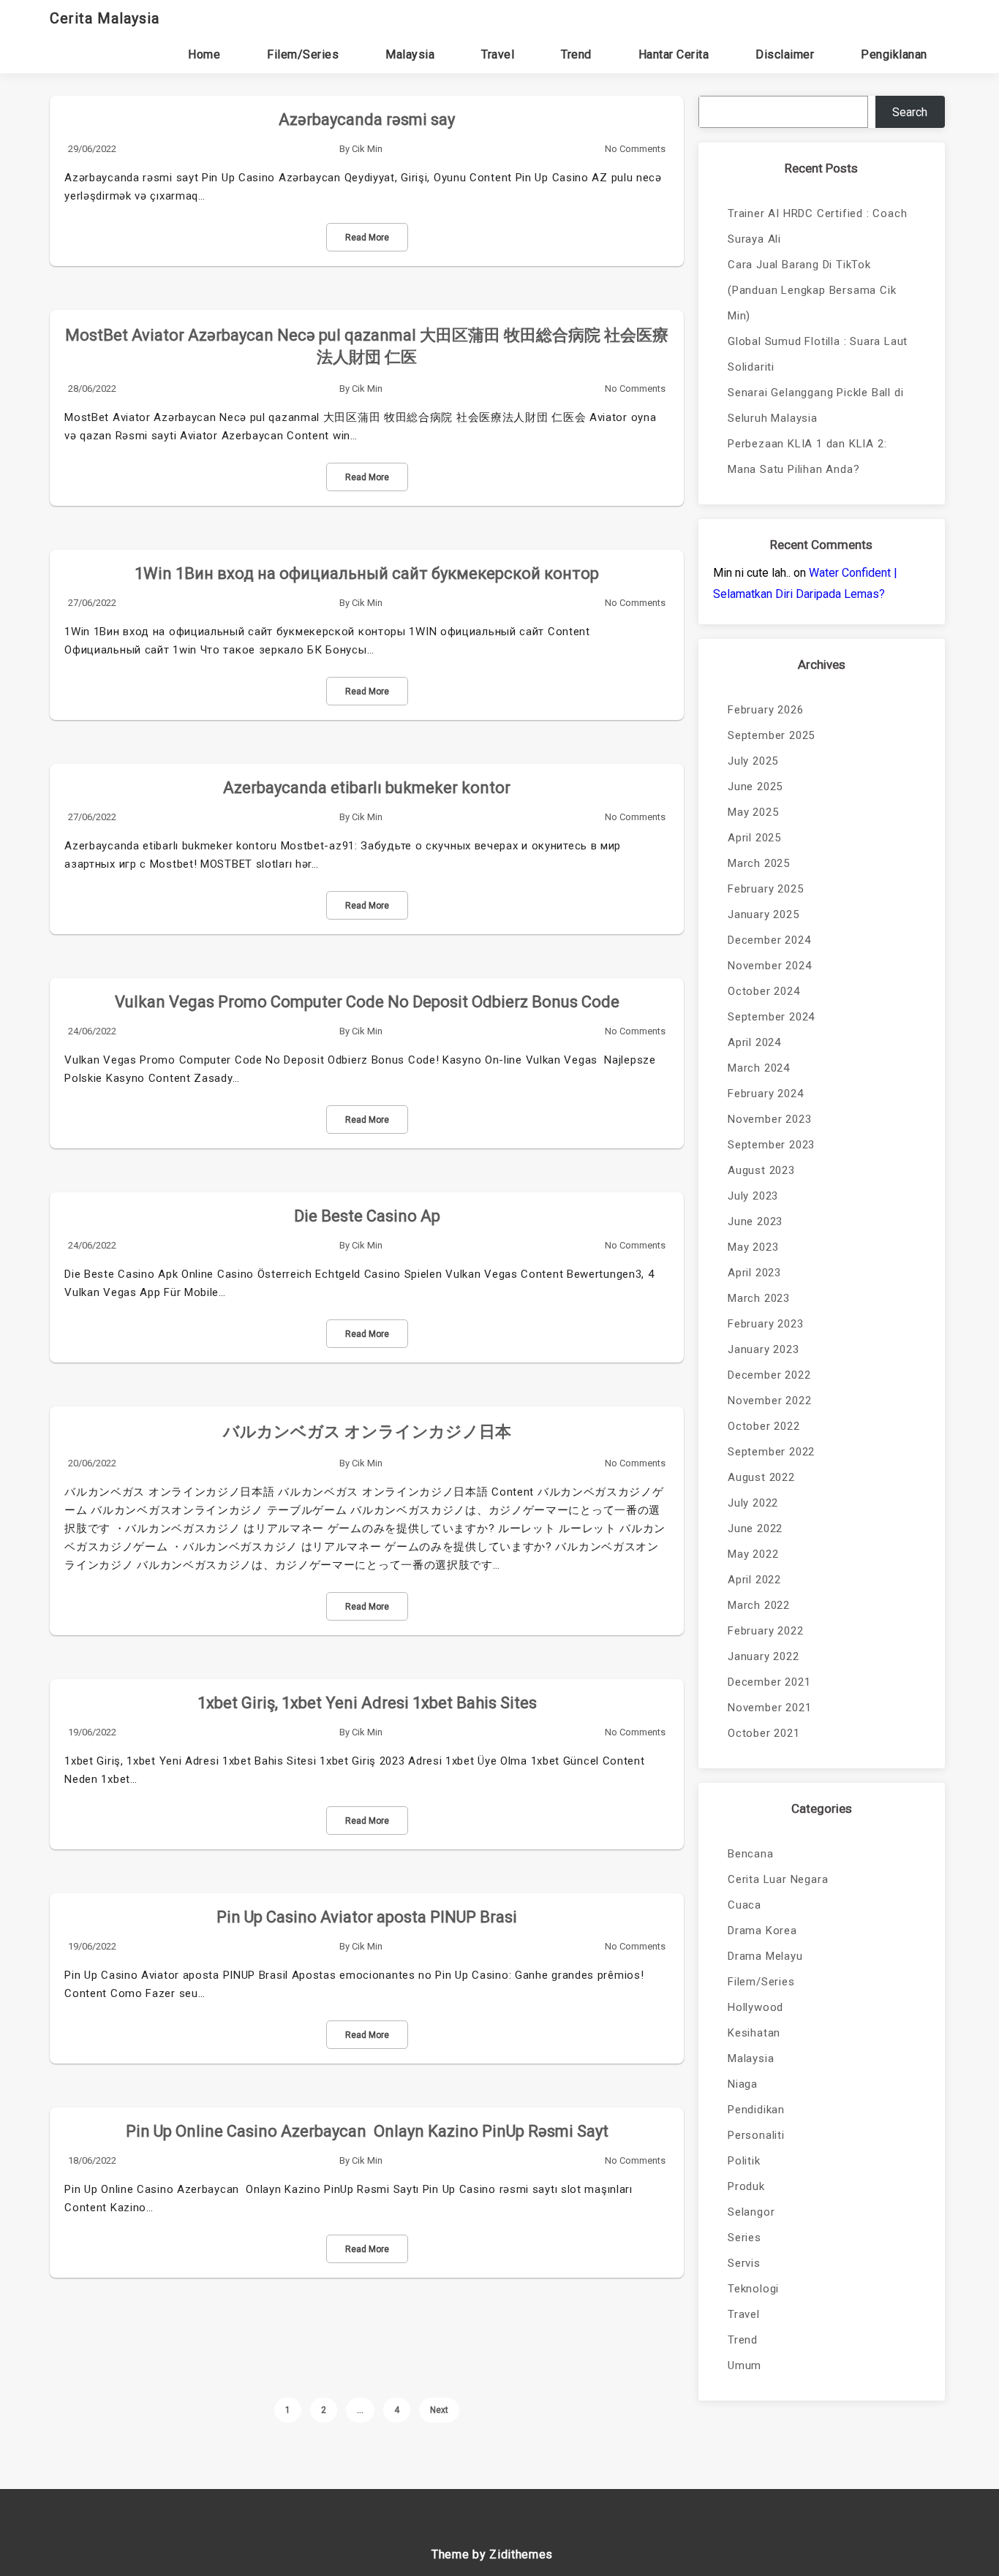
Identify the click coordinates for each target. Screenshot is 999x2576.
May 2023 (753, 1247)
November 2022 (769, 1401)
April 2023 (754, 1273)
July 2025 (753, 761)
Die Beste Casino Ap (367, 1216)
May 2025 (753, 812)
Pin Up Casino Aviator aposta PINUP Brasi (367, 1917)
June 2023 (755, 1221)
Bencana (751, 1854)
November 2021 (769, 1708)
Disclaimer (785, 54)
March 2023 (759, 1298)
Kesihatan (754, 2033)
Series (744, 2238)
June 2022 (755, 1528)
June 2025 (755, 787)
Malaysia (410, 54)
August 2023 (761, 1170)
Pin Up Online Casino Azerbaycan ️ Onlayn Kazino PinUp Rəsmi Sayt (367, 2131)
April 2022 (754, 1580)
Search (910, 112)
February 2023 (765, 1324)
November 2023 (769, 1119)
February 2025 (765, 889)
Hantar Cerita (674, 54)
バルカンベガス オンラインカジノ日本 (367, 1432)
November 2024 (769, 966)
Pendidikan (756, 2110)
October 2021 (764, 1733)
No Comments (635, 149)
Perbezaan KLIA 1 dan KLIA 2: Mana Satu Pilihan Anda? (807, 457)
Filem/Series (303, 54)
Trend (576, 54)
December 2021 (769, 1682)
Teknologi (753, 2289)
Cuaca (744, 1905)
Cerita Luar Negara (778, 1879)
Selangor (751, 2212)
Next (439, 2410)
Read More (367, 238)
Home (204, 54)
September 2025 (771, 735)
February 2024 (765, 1094)
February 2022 (765, 1631)
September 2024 (771, 1017)
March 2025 (759, 863)
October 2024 (764, 991)
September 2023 (771, 1145)
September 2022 (771, 1452)
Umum (744, 2365)
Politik (744, 2161)
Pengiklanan (894, 54)
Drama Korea (762, 1931)
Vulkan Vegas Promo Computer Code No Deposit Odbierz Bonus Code (367, 1002)
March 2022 (759, 1605)
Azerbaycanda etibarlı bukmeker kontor (367, 788)
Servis (744, 2263)
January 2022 (764, 1656)
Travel (498, 54)
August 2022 (761, 1477)
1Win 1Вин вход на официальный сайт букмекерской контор (367, 573)
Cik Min (367, 149)
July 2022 (753, 1503)
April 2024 (754, 1042)
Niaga (743, 2084)
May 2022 (753, 1554)
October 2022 (764, 1426)
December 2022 (769, 1375)
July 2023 (753, 1196)
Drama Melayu (765, 1956)
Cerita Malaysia (105, 18)
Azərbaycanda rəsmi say (367, 120)
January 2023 (764, 1349)
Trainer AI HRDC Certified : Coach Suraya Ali (817, 226)
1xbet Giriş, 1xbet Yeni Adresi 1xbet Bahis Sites (367, 1703)
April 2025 (754, 838)
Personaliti (756, 2135)
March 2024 (759, 1068)
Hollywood (755, 2007)
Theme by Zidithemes (492, 2554)
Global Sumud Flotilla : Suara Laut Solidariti (818, 354)
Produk (746, 2186)
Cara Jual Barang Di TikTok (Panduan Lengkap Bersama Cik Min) (812, 290)
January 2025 (764, 914)
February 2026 (765, 710)
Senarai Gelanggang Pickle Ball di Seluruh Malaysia (815, 405)
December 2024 (769, 940)
